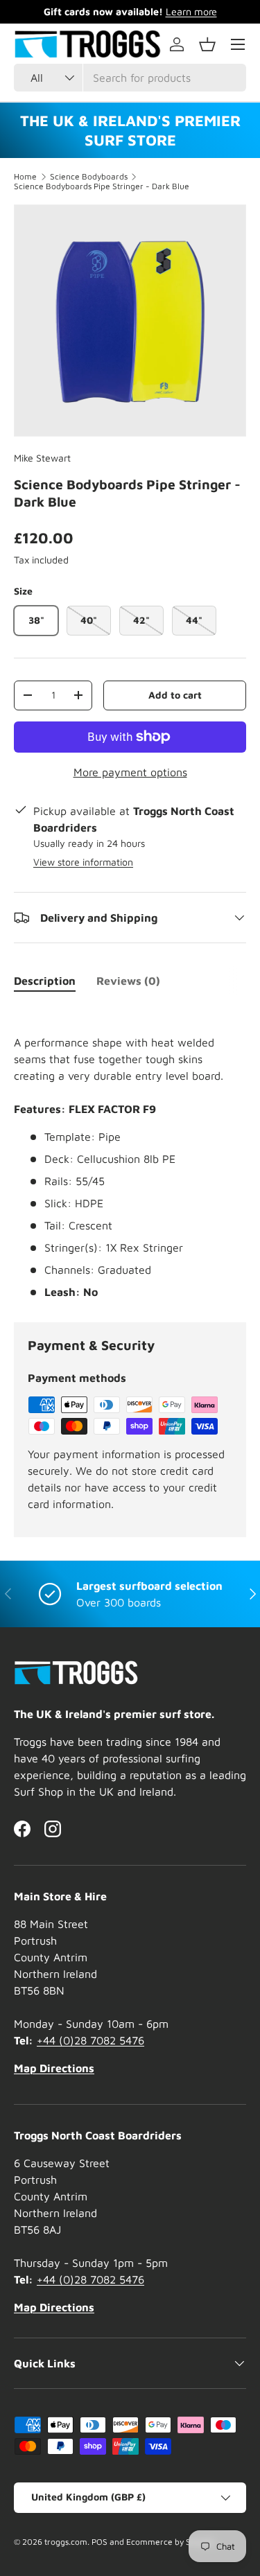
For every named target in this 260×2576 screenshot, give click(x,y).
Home (25, 177)
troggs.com (66, 2542)
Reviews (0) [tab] (128, 981)
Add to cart (175, 695)
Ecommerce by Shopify (171, 2542)
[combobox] (130, 78)
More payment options (130, 772)
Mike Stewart (42, 458)
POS (99, 2542)
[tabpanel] (130, 1153)
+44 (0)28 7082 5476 (90, 2040)
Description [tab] (45, 981)
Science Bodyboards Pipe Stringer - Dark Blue (102, 186)
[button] (207, 44)
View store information (83, 862)
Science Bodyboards (89, 177)
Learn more (191, 11)
